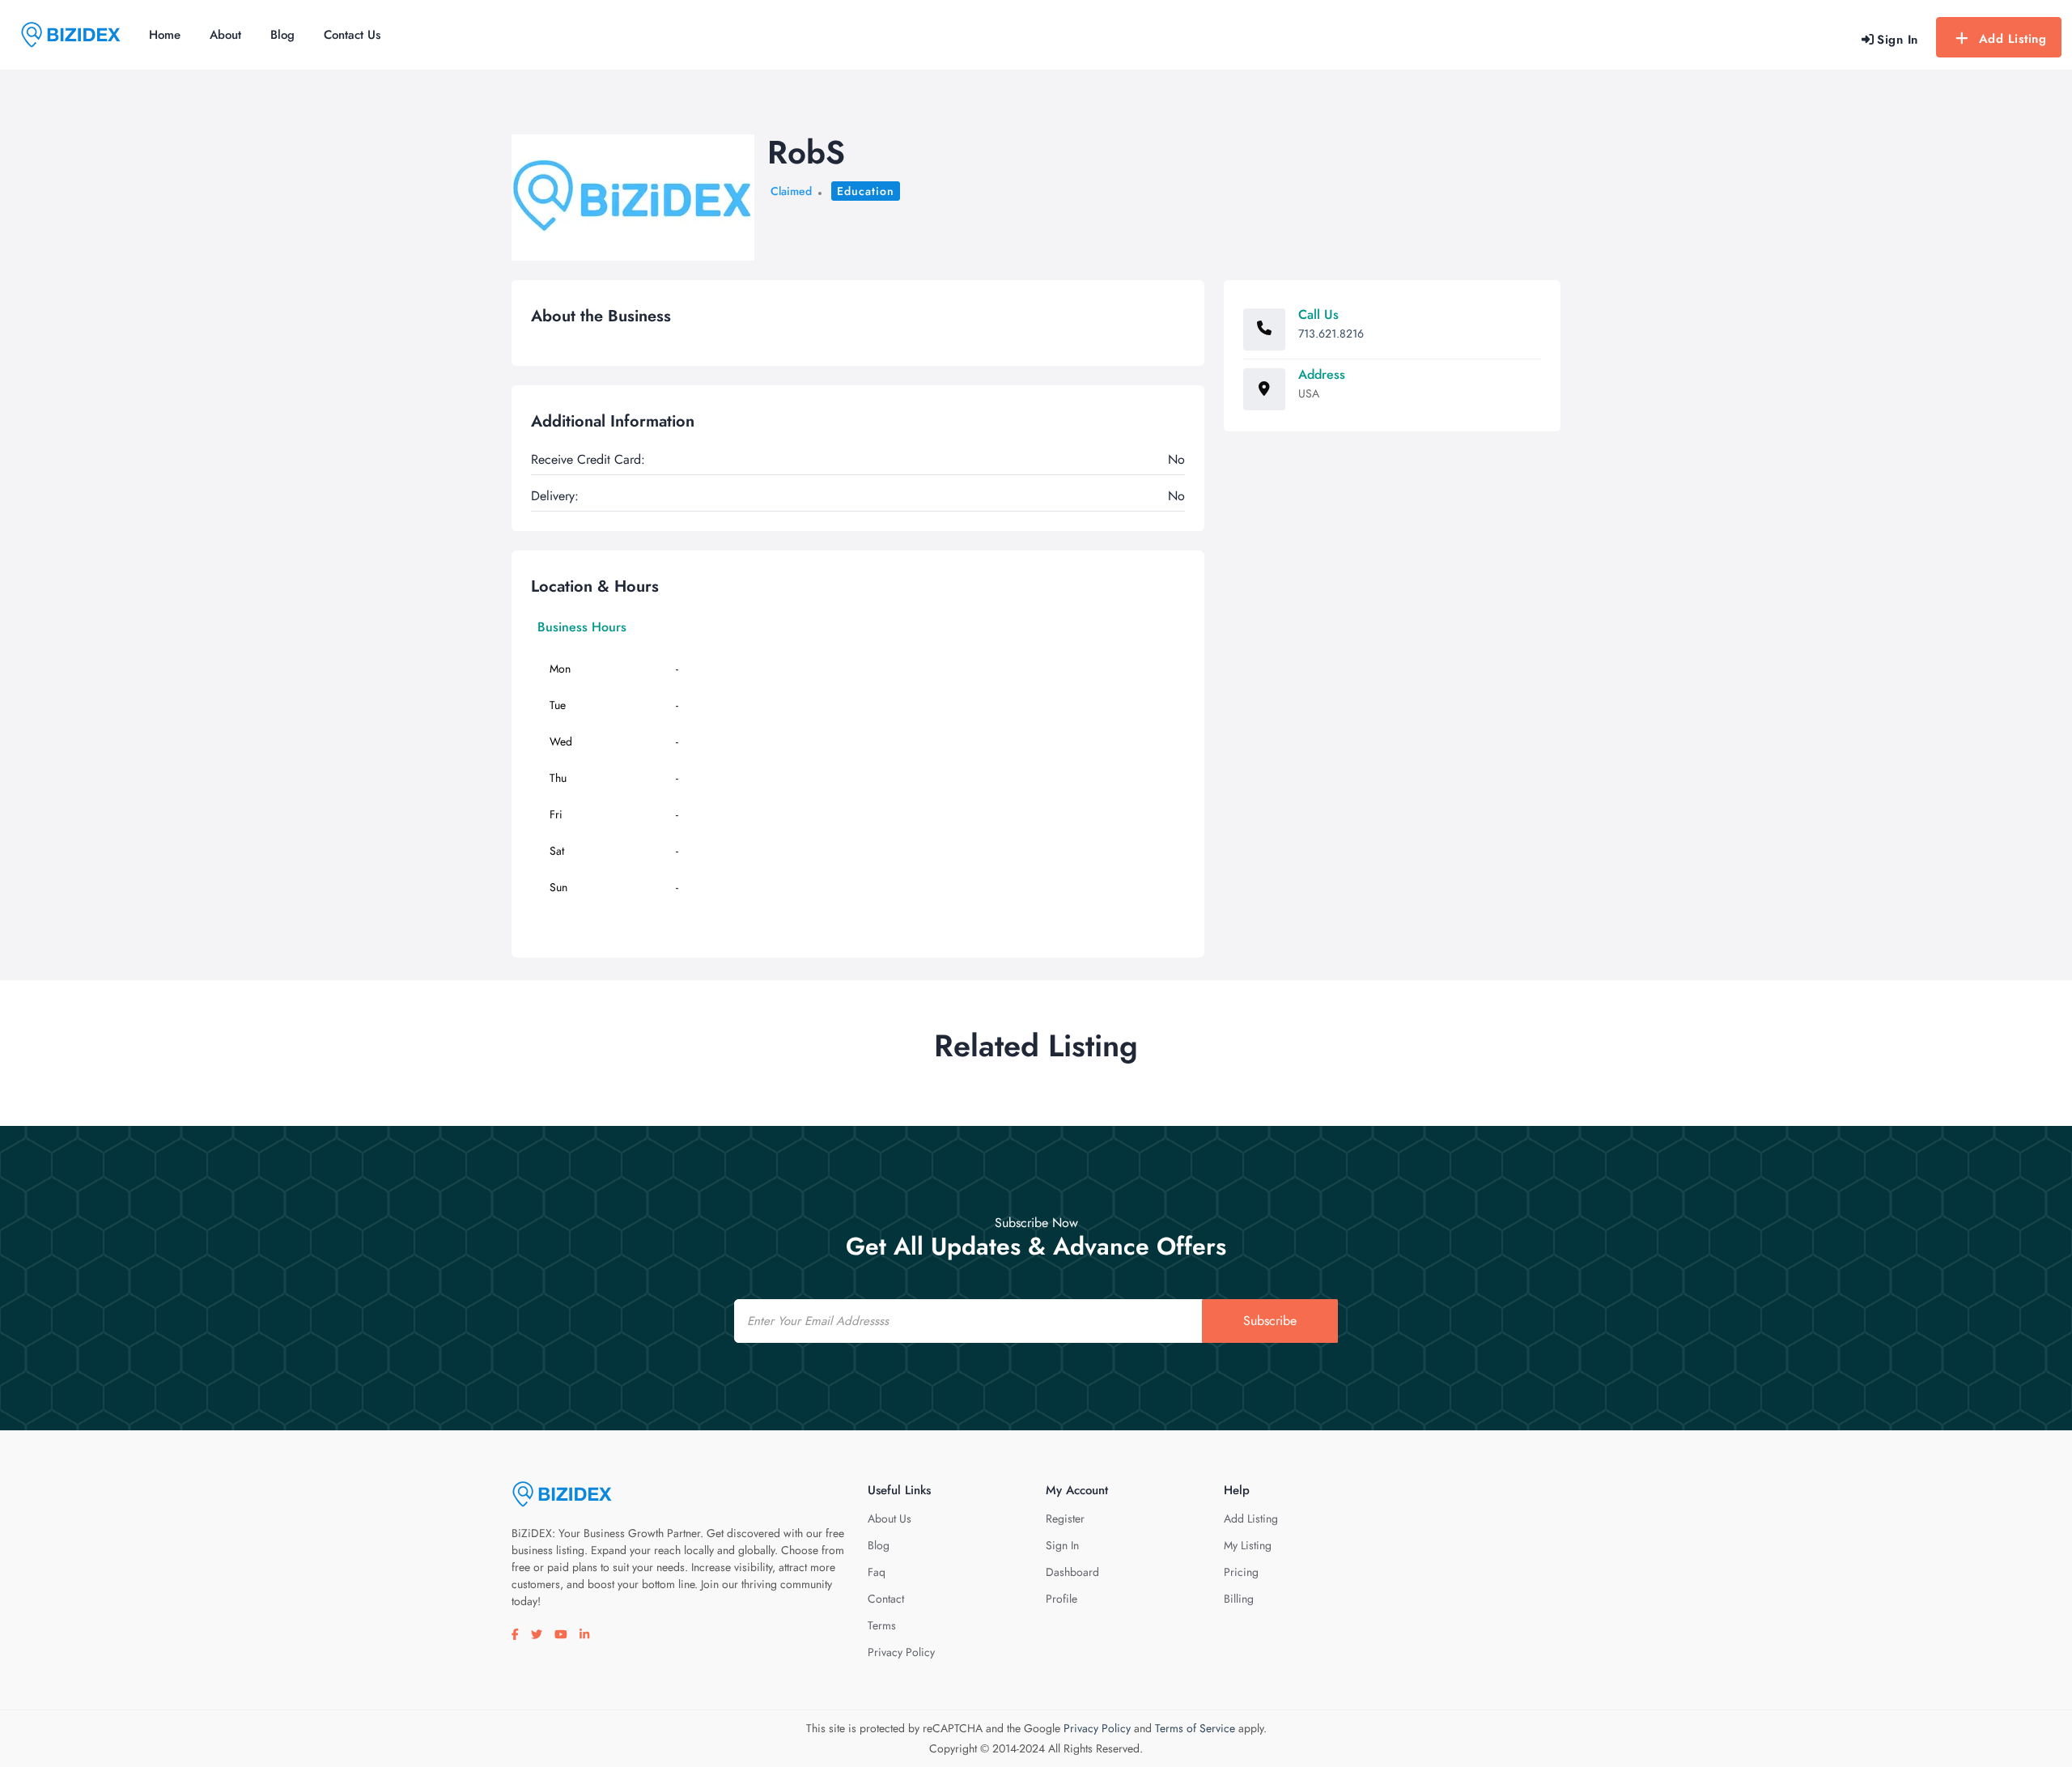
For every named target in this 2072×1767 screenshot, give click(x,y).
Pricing (1241, 1572)
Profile (1061, 1599)
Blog (282, 35)
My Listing (1248, 1545)
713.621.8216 (1331, 333)
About (225, 35)
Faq (877, 1572)
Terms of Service (1195, 1728)
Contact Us (352, 35)
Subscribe (1270, 1321)
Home (165, 35)
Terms (882, 1625)
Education (866, 191)
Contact (886, 1599)
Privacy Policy (901, 1652)
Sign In (1062, 1545)
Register (1065, 1519)
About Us (890, 1519)
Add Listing (2013, 39)
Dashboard (1072, 1572)
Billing (1239, 1599)
